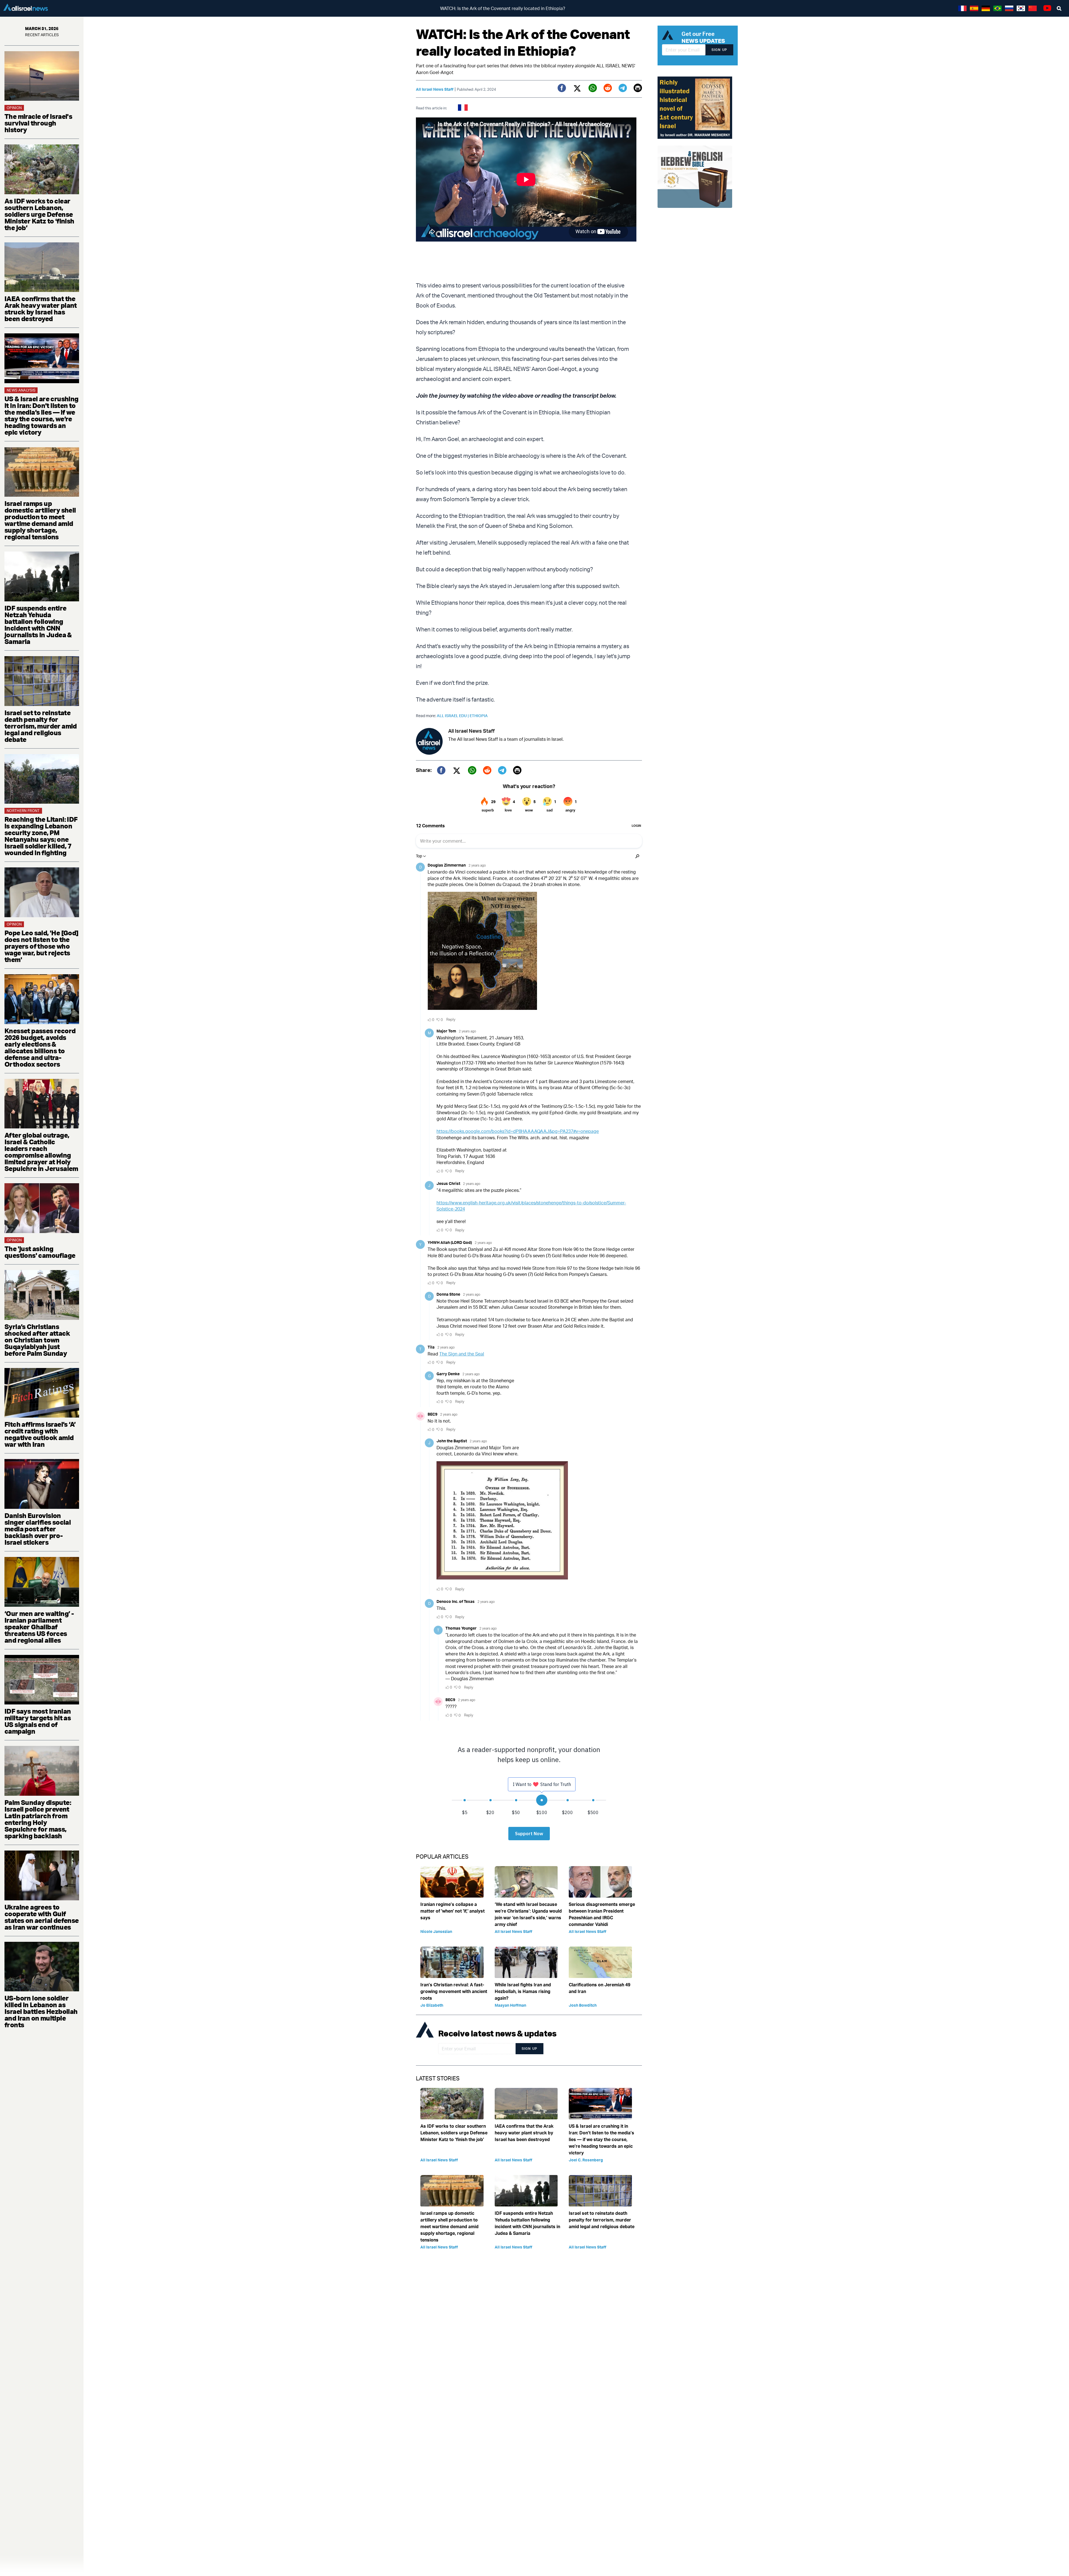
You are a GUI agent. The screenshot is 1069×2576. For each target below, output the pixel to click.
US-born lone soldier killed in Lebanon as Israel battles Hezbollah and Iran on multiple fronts (41, 2011)
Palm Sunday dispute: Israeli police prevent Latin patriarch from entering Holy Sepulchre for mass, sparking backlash (38, 1819)
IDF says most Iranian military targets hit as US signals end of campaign (38, 1721)
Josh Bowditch (583, 2005)
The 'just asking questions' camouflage (40, 1252)
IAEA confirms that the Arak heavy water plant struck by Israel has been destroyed (41, 309)
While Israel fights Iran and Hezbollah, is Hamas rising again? (523, 1991)
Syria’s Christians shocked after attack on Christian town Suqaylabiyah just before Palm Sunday (37, 1340)
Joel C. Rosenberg (586, 2160)
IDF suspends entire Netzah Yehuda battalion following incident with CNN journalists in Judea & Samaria (38, 625)
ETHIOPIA (479, 716)
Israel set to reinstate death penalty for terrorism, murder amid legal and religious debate (41, 726)
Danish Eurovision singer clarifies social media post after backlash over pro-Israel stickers (38, 1529)
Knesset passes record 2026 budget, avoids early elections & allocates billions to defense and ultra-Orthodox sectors (40, 1047)
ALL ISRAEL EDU (453, 716)
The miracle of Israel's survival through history (38, 123)
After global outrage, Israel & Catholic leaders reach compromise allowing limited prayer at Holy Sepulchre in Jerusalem (41, 1152)
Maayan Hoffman (510, 2005)
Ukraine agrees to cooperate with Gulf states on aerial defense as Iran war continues (42, 1917)
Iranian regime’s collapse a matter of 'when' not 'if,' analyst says (453, 1911)
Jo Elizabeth (432, 2005)
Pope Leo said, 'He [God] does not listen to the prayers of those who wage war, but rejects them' (41, 946)
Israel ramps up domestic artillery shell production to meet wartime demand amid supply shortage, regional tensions (40, 520)
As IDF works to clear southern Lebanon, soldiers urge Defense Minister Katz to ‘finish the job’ (39, 214)
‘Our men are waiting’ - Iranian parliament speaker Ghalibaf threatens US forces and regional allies (39, 1627)
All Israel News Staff (435, 89)
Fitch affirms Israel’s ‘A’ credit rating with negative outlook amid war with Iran (40, 1434)
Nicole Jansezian (436, 1931)
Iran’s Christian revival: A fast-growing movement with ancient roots (454, 1991)
